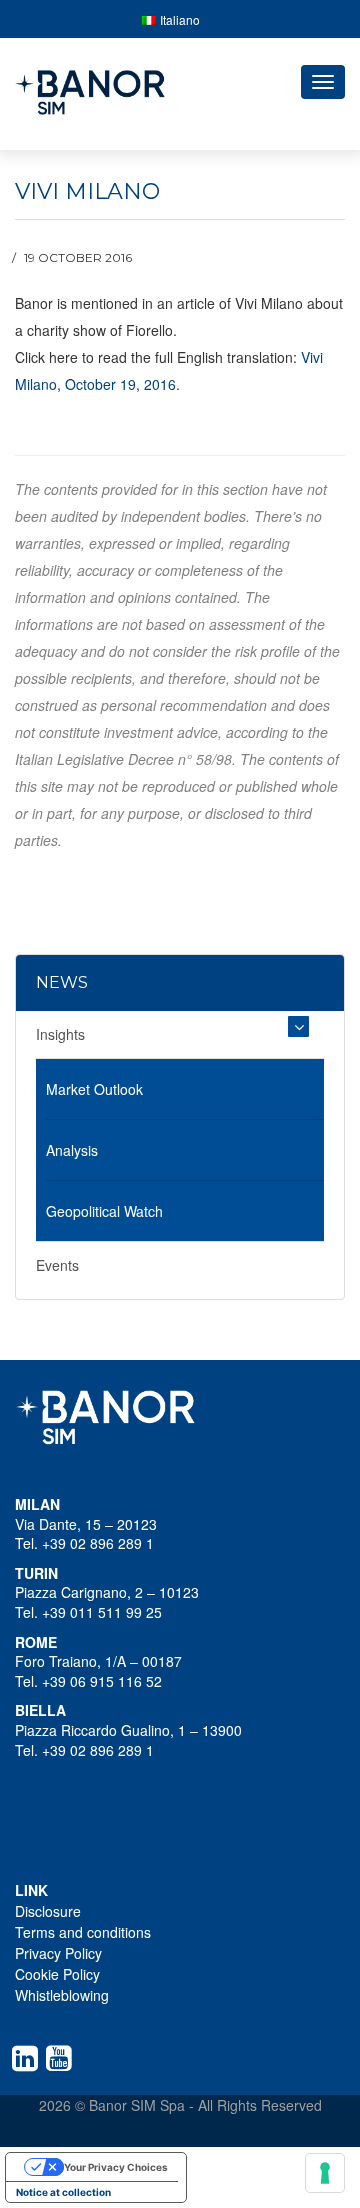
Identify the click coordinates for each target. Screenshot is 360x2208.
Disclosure (48, 1911)
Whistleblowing (62, 1995)
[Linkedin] (29, 2058)
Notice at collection (63, 2192)
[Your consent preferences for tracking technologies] (325, 2173)
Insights (60, 1034)
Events (57, 1265)
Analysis (72, 1150)
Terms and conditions (83, 1932)
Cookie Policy (57, 1974)
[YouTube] (63, 2058)
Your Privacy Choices (116, 2167)
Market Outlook (94, 1089)
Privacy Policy (58, 1953)
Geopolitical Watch (104, 1211)
